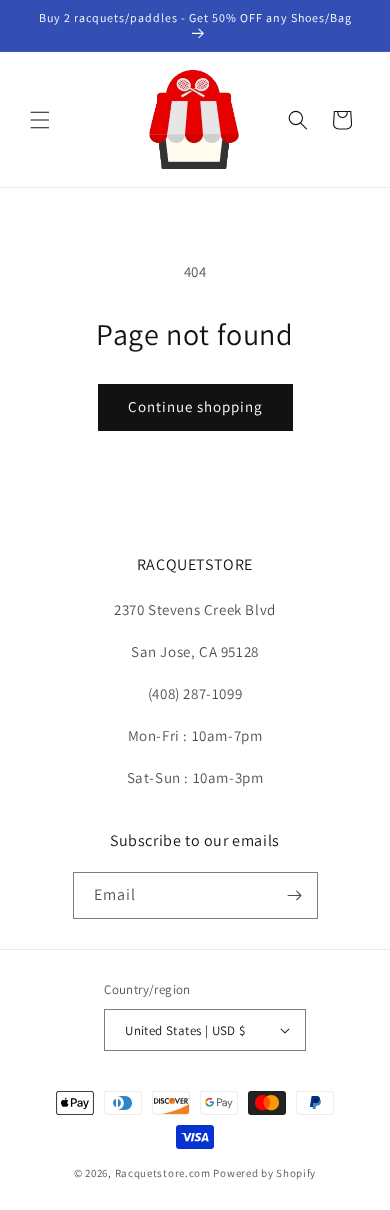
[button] (40, 120)
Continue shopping (195, 406)
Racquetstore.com (163, 1173)
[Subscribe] (295, 895)
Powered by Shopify (264, 1173)
